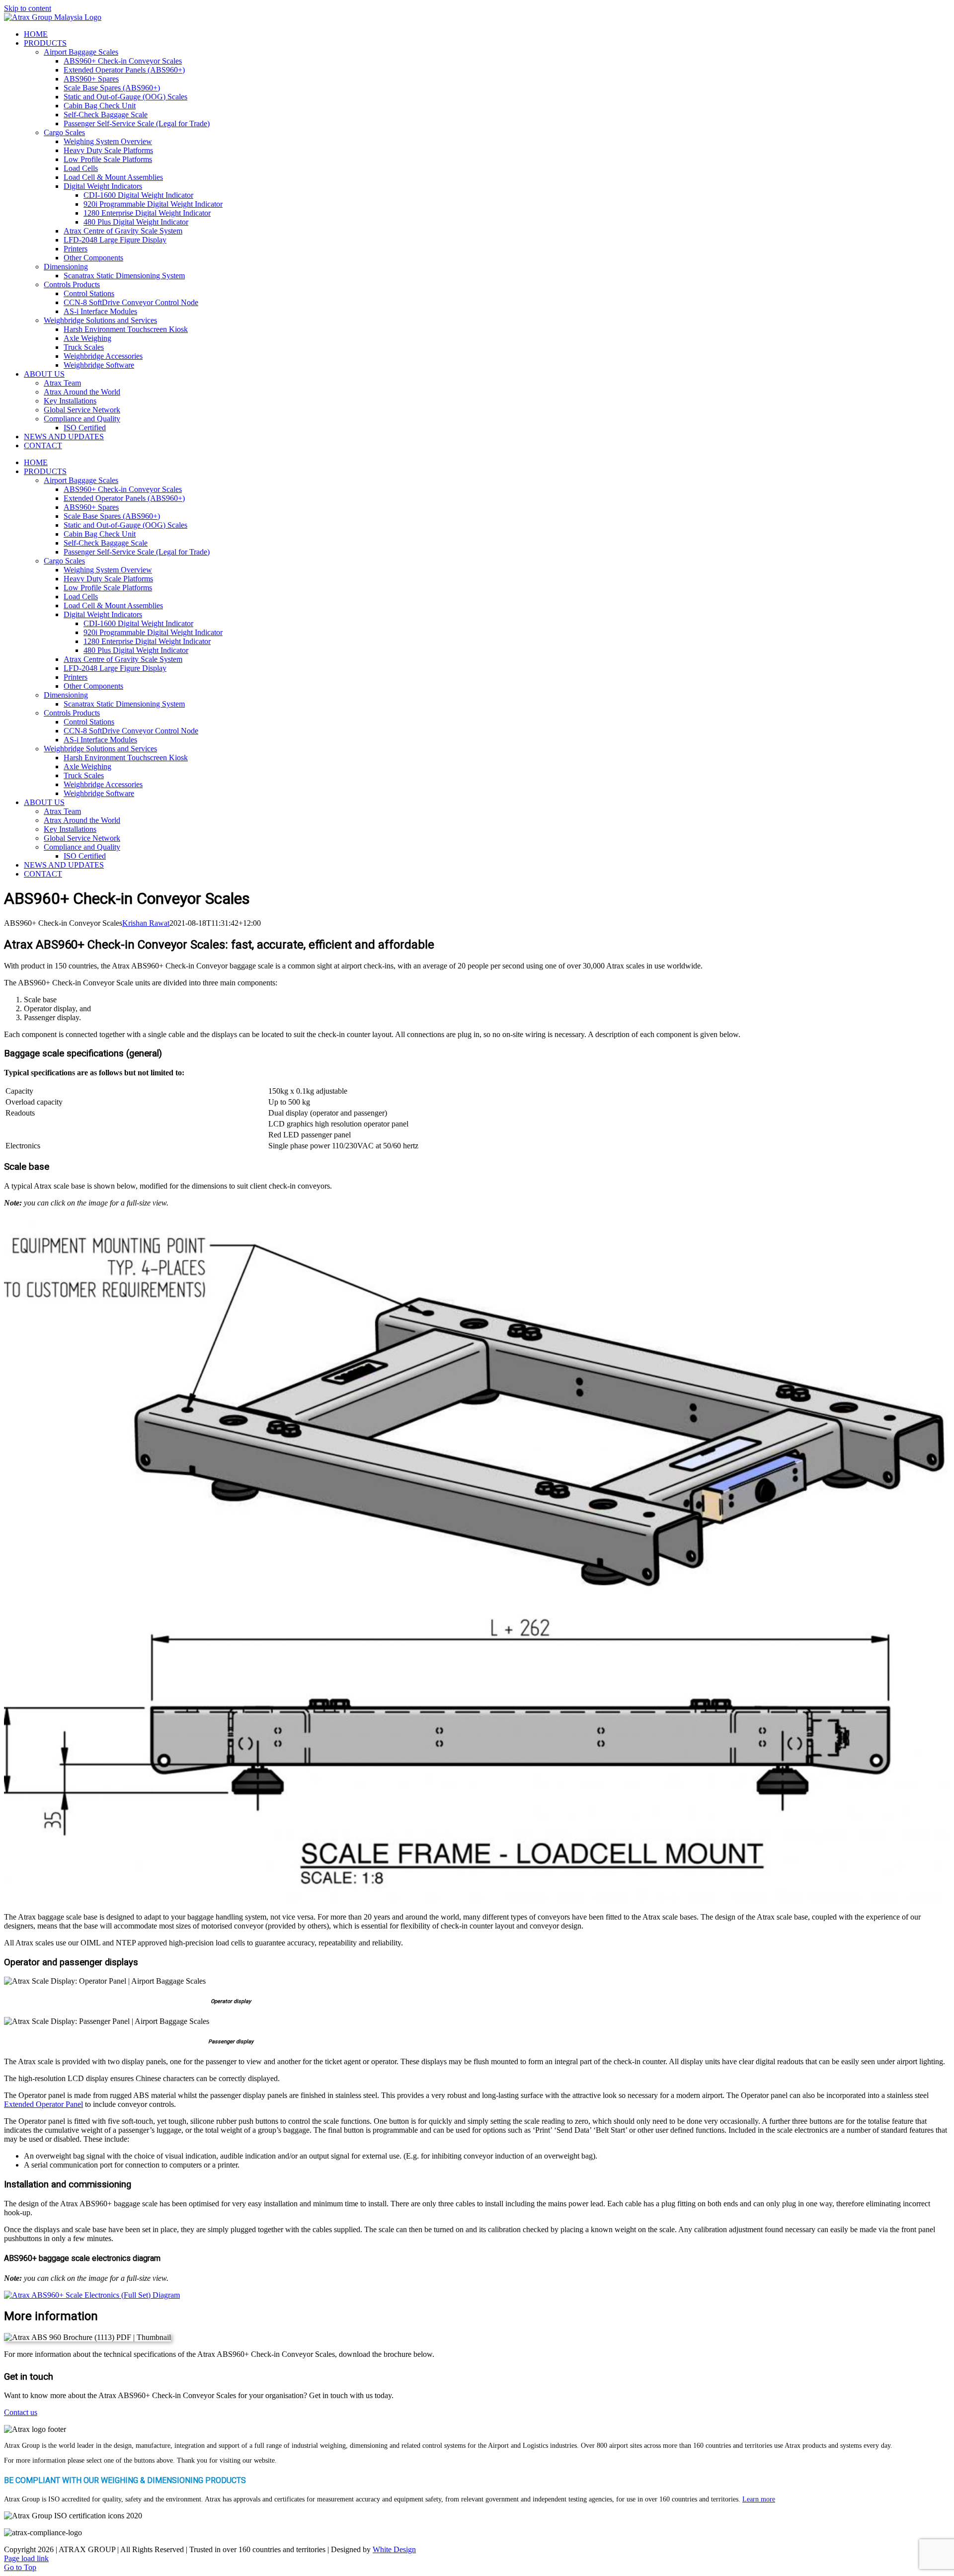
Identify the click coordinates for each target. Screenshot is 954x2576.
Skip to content (28, 8)
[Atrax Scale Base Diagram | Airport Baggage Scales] (476, 1898)
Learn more (759, 2499)
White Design (394, 2549)
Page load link (26, 2558)
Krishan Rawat (146, 923)
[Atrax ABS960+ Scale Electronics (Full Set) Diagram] (92, 2295)
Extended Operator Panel (43, 2104)
